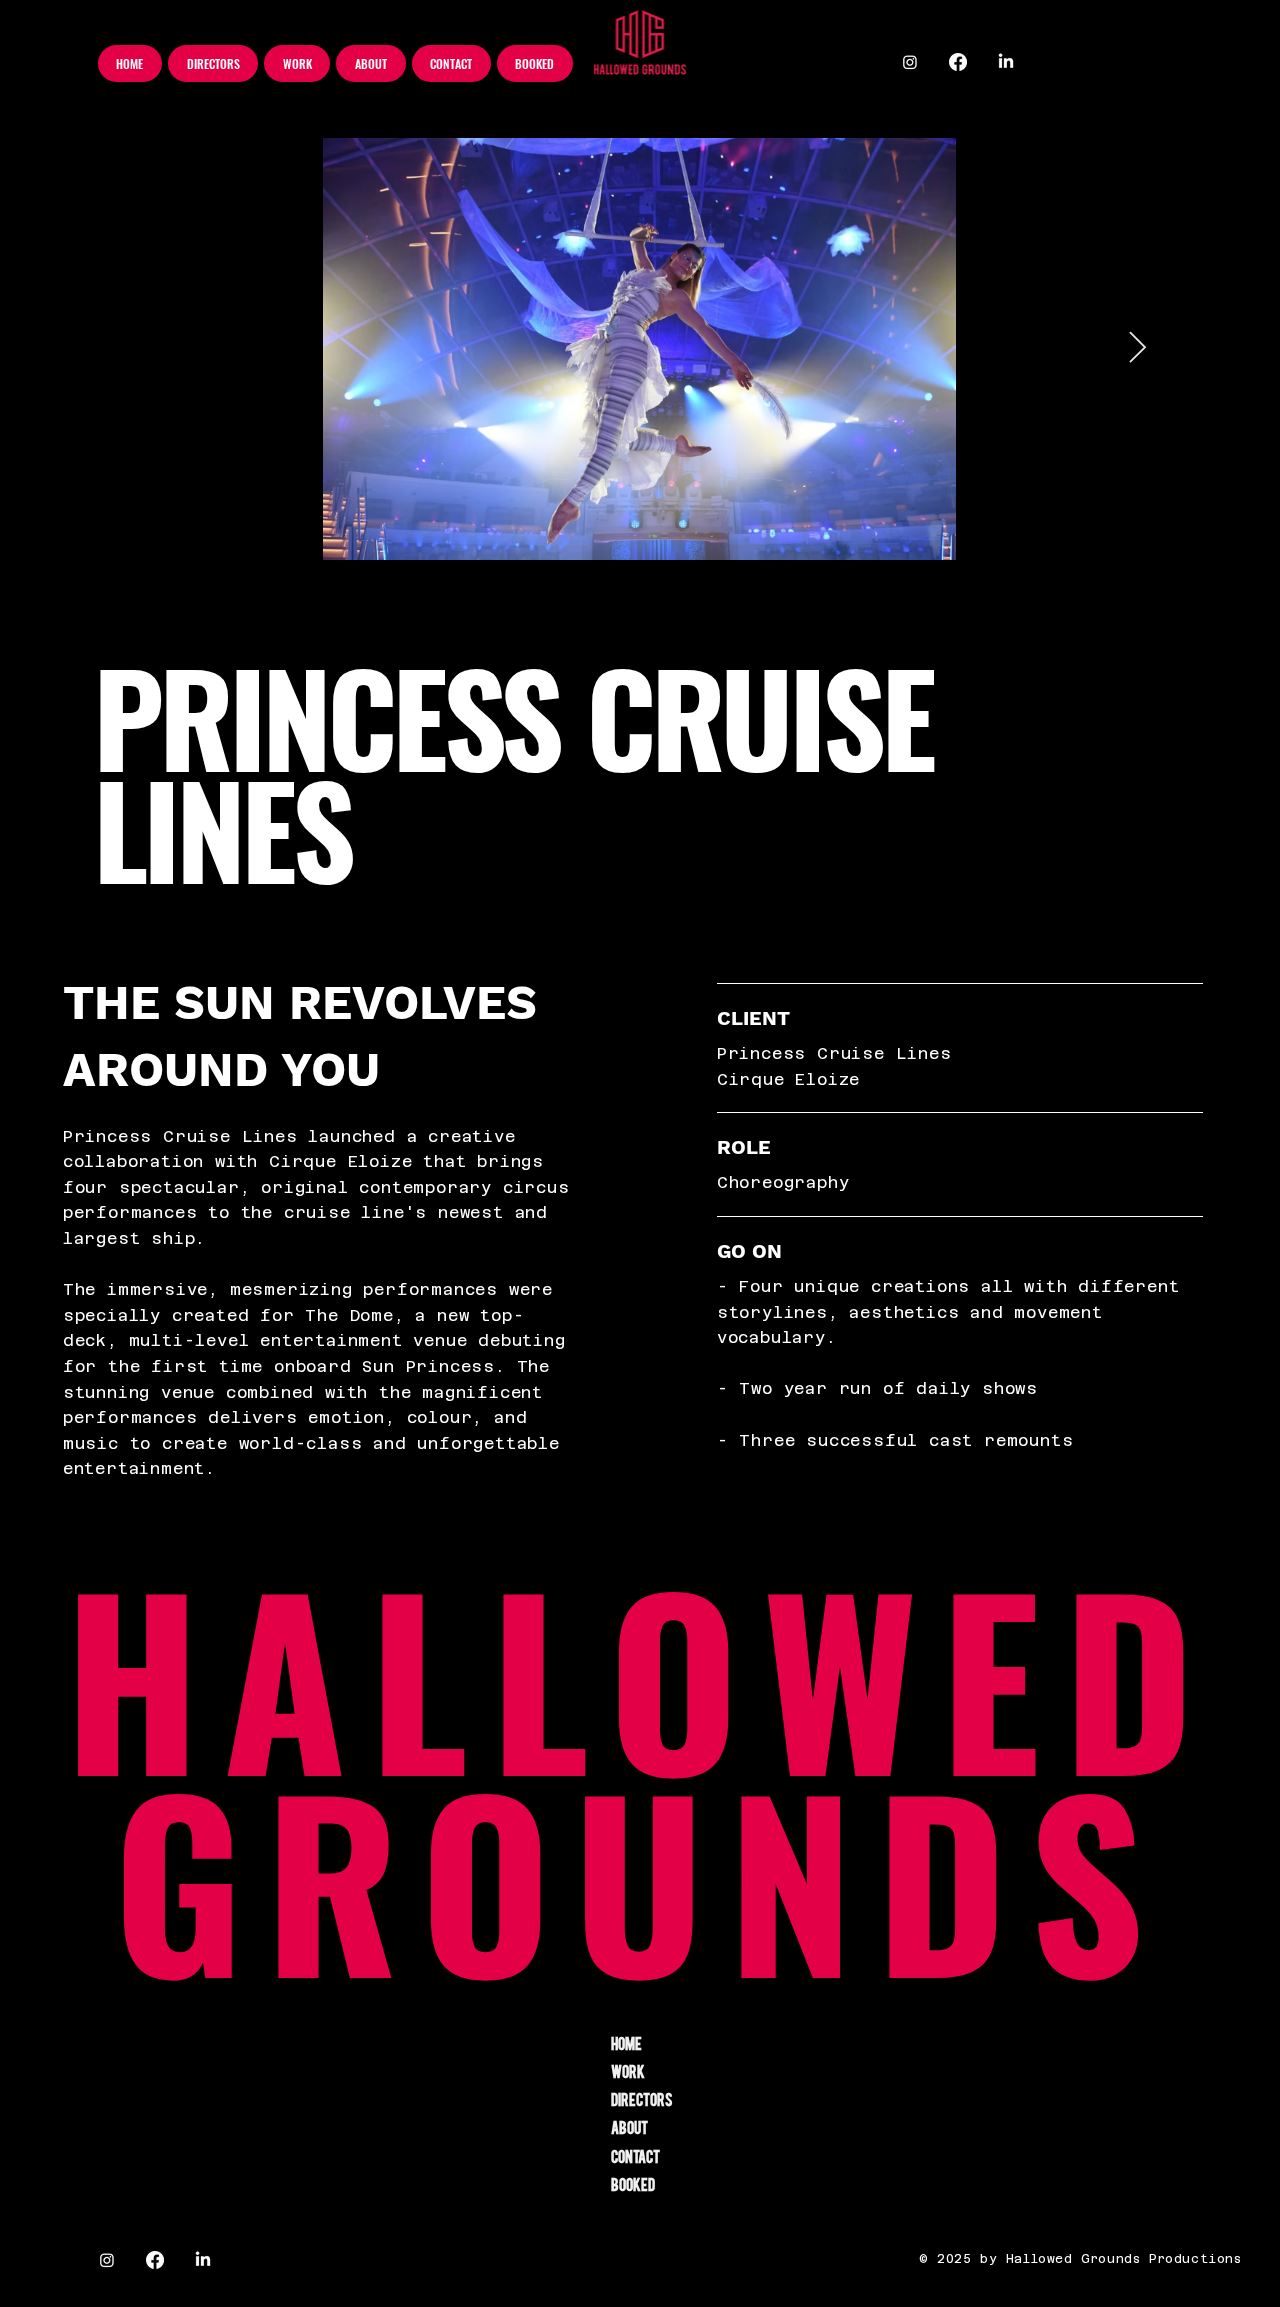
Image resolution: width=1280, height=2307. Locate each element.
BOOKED (633, 2184)
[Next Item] (1137, 349)
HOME (626, 2043)
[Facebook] (958, 62)
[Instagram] (910, 62)
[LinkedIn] (1006, 62)
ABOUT (629, 2127)
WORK (628, 2071)
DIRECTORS (642, 2099)
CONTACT (635, 2156)
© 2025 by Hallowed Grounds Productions (1080, 2259)
